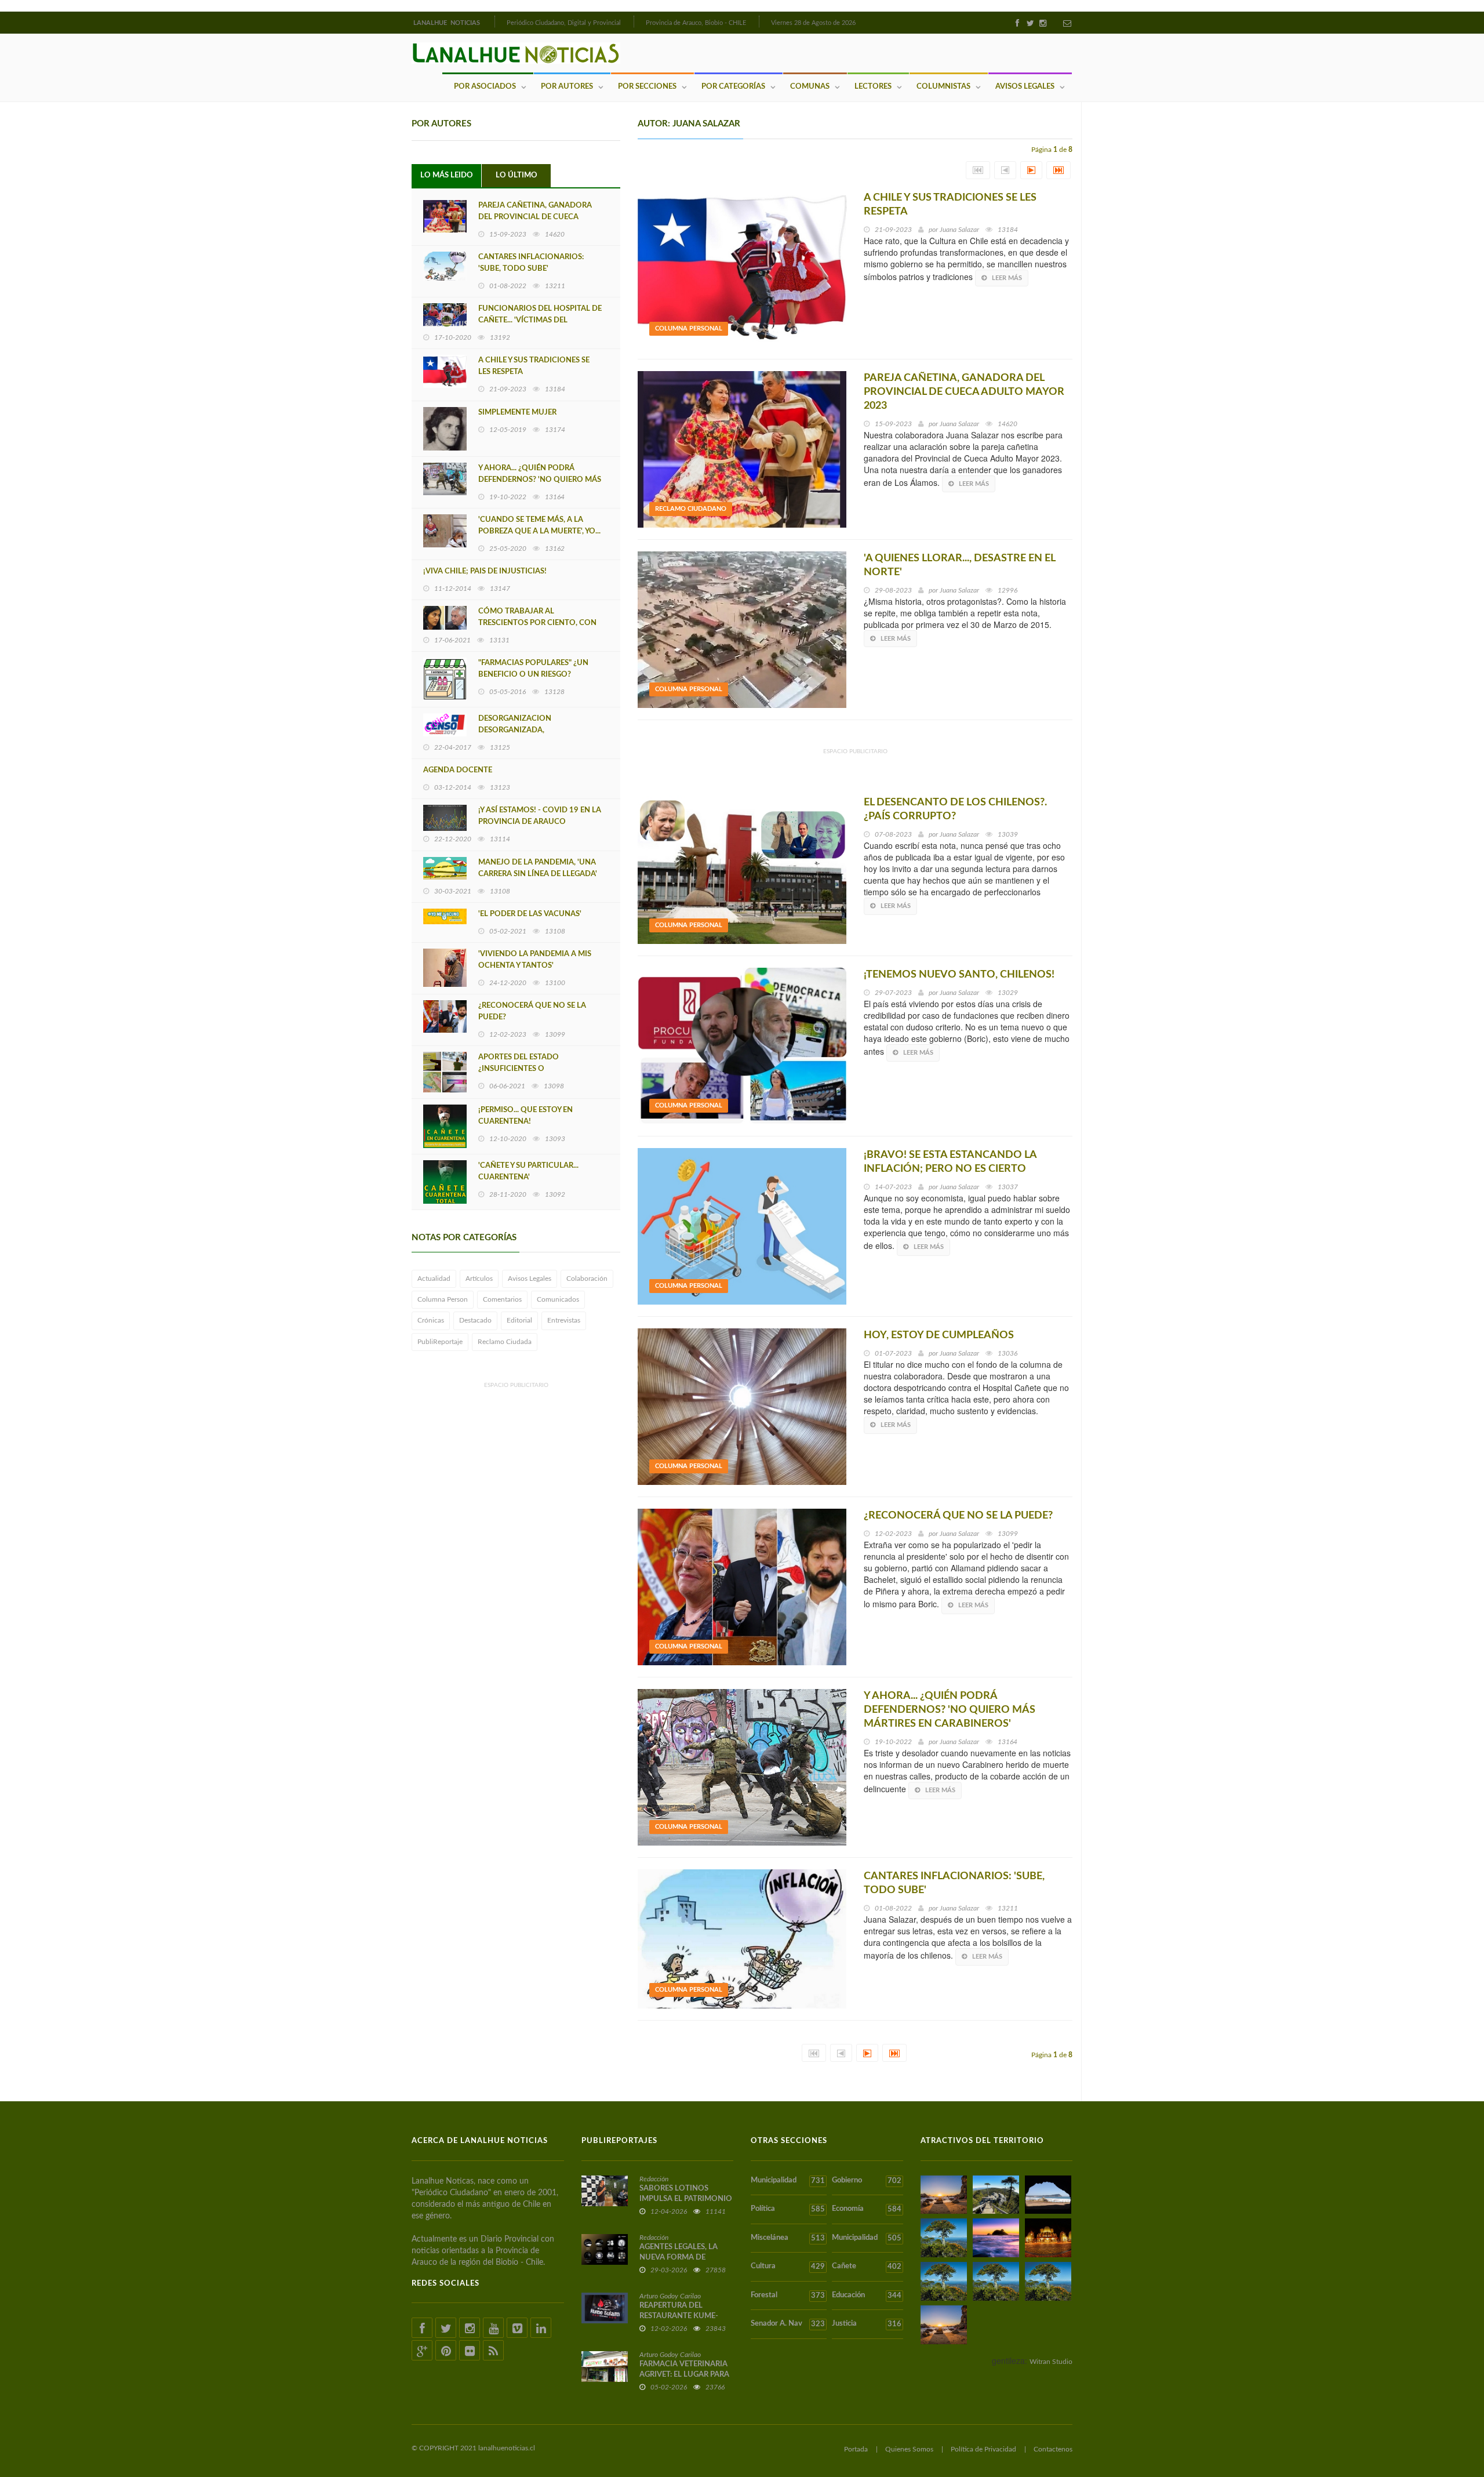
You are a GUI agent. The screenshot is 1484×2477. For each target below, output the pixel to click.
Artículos (479, 1279)
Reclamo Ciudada (505, 1342)
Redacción (654, 2179)
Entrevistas (564, 1320)
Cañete (866, 2267)
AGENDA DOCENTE (458, 770)
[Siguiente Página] (1031, 170)
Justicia (866, 2324)
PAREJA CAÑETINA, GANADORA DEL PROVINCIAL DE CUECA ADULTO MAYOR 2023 (535, 217)
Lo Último (517, 175)
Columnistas (943, 87)
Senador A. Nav (788, 2324)
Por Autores (567, 87)
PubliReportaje (440, 1342)
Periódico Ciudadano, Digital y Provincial (564, 23)
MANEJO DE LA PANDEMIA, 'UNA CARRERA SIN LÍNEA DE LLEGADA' (538, 868)
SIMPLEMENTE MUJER (517, 413)
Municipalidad (788, 2181)
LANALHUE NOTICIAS (448, 23)
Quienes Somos (909, 2449)
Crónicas (431, 1320)
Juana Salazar (959, 230)
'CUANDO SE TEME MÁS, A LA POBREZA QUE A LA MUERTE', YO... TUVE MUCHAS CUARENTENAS (539, 531)
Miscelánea (788, 2238)
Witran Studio (1051, 2362)
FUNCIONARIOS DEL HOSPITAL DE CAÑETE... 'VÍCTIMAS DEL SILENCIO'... (540, 320)
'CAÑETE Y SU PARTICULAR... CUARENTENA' (528, 1172)
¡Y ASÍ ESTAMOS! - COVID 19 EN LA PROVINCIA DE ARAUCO (540, 816)
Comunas (810, 87)
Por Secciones (647, 87)
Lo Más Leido (447, 175)
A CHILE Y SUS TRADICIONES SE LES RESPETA (534, 366)
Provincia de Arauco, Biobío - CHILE (696, 23)
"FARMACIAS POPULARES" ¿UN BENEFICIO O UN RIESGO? (533, 669)
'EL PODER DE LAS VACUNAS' (530, 914)
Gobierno (866, 2181)
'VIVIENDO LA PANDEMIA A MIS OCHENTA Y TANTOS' (535, 960)
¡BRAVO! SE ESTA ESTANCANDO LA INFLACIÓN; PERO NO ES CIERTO (950, 1162)
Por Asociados (485, 87)
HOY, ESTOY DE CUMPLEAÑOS (939, 1335)
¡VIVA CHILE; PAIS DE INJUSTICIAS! (485, 571)
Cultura (788, 2267)
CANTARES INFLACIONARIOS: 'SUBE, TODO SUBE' (531, 263)
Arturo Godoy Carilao (670, 2296)
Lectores (873, 87)
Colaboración (587, 1279)
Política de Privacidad (983, 2449)
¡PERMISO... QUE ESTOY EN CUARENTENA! (525, 1116)
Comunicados (558, 1299)
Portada (856, 2449)
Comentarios (502, 1299)
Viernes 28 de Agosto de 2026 (813, 23)
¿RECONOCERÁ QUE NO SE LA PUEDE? (532, 1011)
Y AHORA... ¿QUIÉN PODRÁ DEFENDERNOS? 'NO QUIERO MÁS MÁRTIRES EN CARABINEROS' (540, 480)
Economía (866, 2209)
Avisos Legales (1025, 87)
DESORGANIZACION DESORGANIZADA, (515, 724)
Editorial (519, 1320)
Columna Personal (689, 328)
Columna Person (443, 1299)
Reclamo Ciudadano (691, 509)
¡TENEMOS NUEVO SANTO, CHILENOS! (959, 975)
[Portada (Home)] (493, 21)
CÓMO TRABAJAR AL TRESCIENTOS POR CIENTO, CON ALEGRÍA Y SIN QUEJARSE (537, 623)
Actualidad (434, 1279)
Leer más (1007, 278)
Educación (866, 2296)
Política (788, 2209)
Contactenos (1053, 2449)
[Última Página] (1059, 170)
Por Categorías (733, 87)
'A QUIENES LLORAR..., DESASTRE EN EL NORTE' (959, 565)
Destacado (475, 1320)
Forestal (788, 2296)
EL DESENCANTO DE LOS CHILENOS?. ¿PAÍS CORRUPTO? (955, 809)
